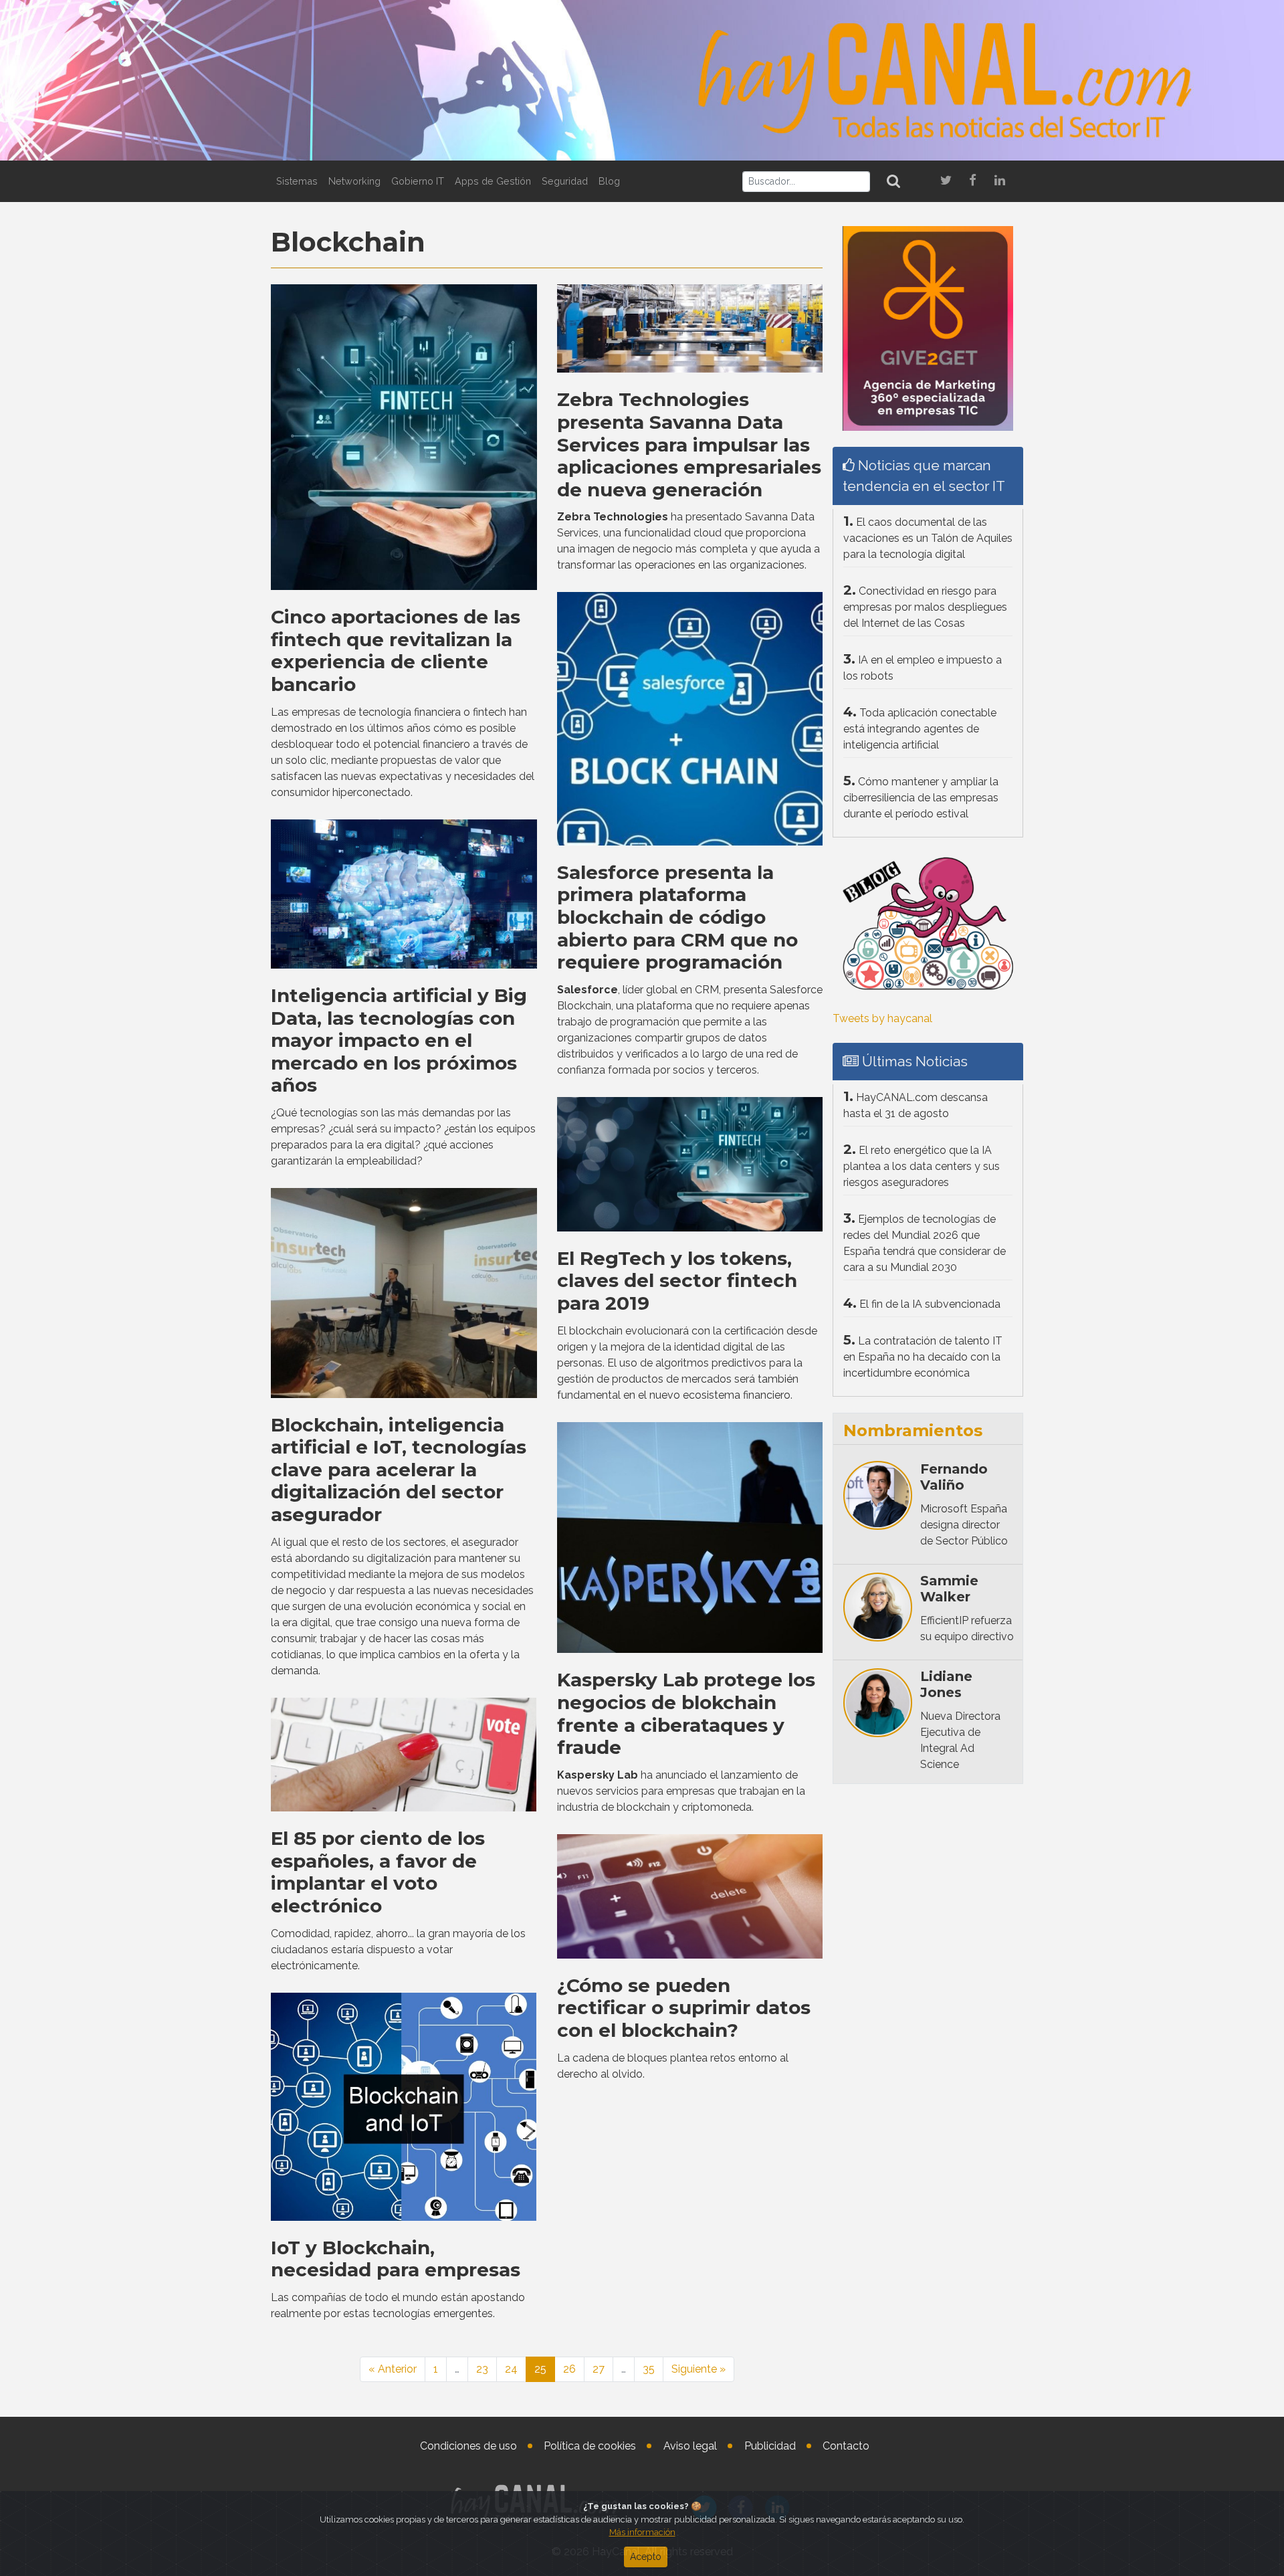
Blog (609, 181)
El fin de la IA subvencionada (930, 1304)
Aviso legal (690, 2446)
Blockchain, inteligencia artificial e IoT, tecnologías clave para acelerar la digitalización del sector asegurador (399, 1470)
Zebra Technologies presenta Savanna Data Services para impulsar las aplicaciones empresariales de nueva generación (689, 444)
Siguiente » (699, 2369)
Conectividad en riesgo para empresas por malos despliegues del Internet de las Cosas (925, 607)
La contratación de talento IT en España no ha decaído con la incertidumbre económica (923, 1357)
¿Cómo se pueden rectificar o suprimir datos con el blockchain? (684, 2008)
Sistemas (297, 181)
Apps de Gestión (493, 181)
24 (511, 2369)
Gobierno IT (418, 181)
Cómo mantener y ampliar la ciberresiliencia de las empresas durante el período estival (921, 798)
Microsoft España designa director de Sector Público (964, 1525)
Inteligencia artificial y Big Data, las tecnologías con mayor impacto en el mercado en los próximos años (399, 1040)
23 (482, 2369)
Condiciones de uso (468, 2446)
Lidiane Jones (946, 1684)
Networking (354, 181)
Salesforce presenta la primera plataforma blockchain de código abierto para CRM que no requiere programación (677, 917)
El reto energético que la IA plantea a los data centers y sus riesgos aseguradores (922, 1166)
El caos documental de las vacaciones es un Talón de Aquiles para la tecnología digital (928, 538)
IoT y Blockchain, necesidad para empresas (396, 2259)
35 (649, 2369)
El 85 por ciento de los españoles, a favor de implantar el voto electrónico (378, 1872)
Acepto (646, 2557)
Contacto (846, 2446)
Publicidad (770, 2446)
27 (599, 2369)
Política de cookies (590, 2446)
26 (569, 2369)
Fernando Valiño (954, 1477)
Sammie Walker (949, 1589)
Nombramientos (913, 1430)
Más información (642, 2532)
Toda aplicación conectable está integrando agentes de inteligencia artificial (920, 729)
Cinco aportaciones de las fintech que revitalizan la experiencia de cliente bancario (396, 651)
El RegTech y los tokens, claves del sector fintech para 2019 (677, 1281)
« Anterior (393, 2369)
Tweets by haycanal (882, 1018)
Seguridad (565, 181)
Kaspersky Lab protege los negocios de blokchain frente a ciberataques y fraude (686, 1713)
